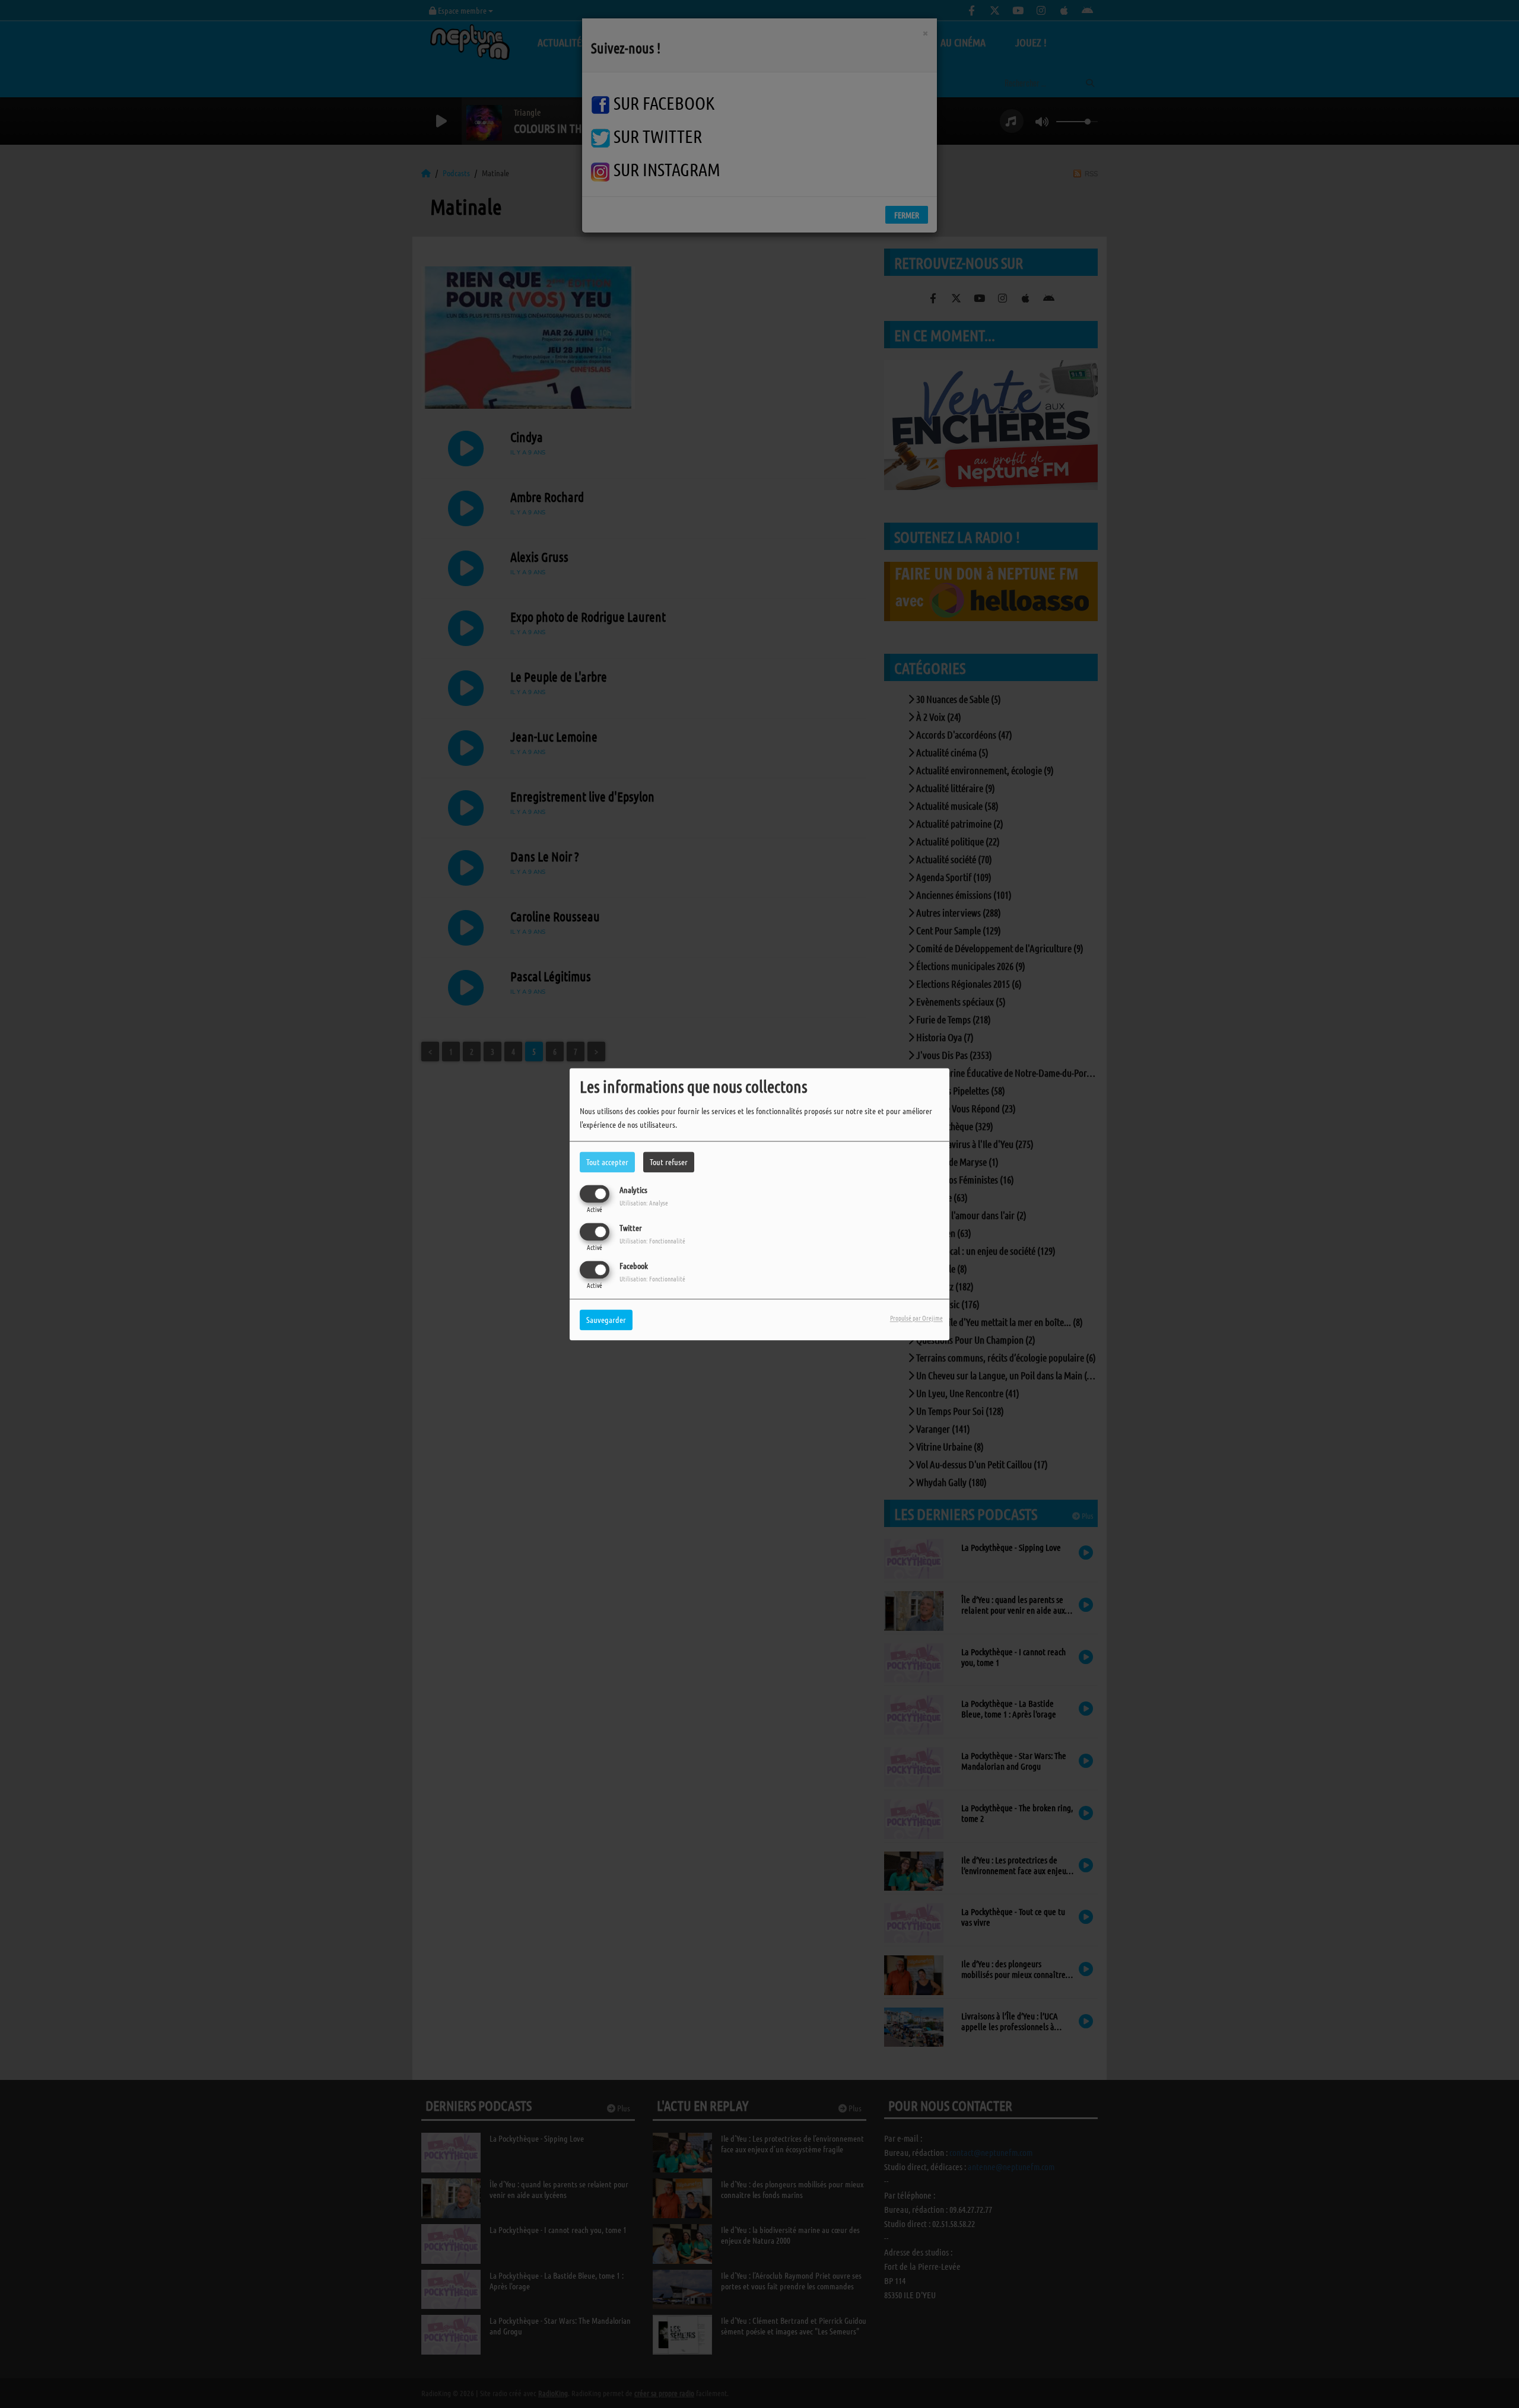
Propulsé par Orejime (916, 1318)
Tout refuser (669, 1162)
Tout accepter (607, 1162)
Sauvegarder (606, 1319)
